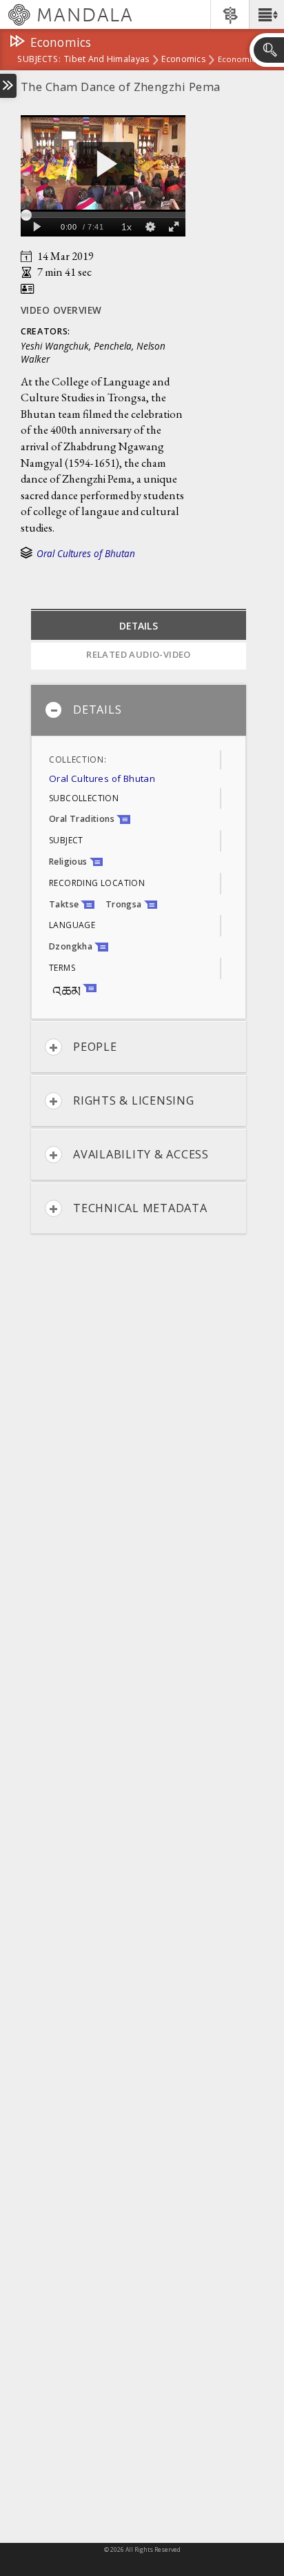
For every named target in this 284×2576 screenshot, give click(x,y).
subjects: (39, 60)
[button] (266, 14)
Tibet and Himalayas (106, 60)
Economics (183, 60)
